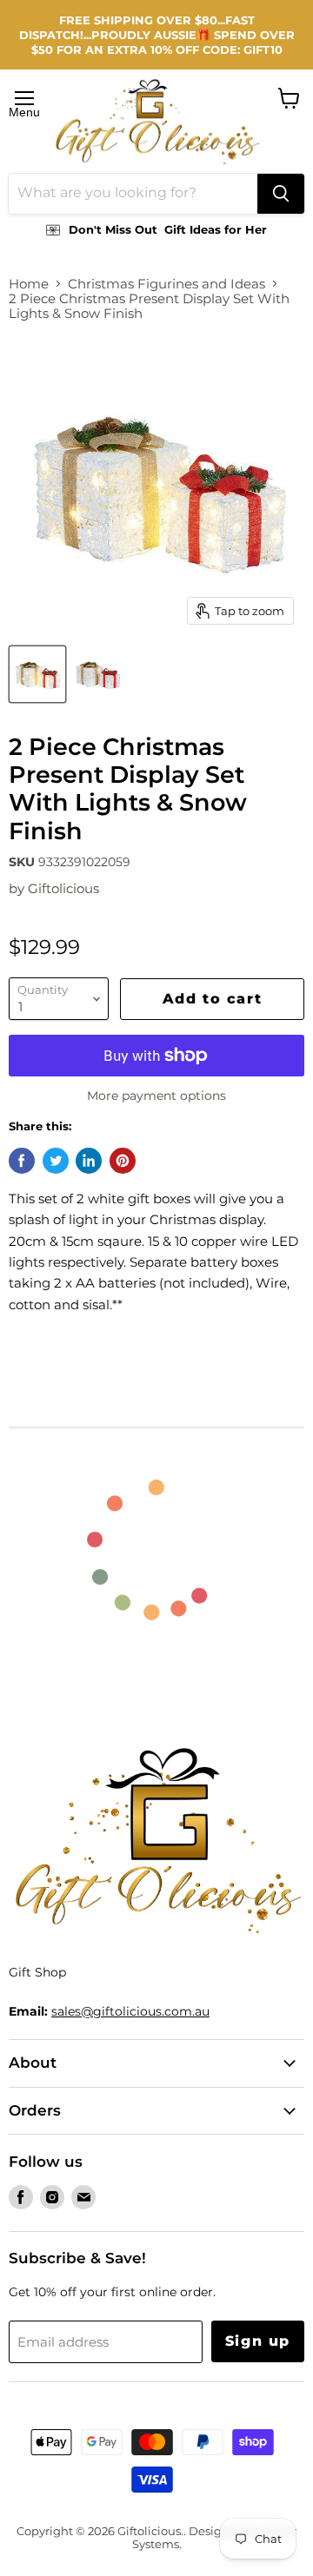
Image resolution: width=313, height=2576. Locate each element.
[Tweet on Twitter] (56, 1161)
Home (29, 284)
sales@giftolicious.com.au (130, 2011)
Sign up (258, 2341)
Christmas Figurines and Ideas (166, 284)
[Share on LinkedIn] (89, 1161)
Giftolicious (63, 888)
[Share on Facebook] (22, 1161)
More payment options (156, 1096)
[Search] (281, 194)
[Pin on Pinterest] (123, 1161)
